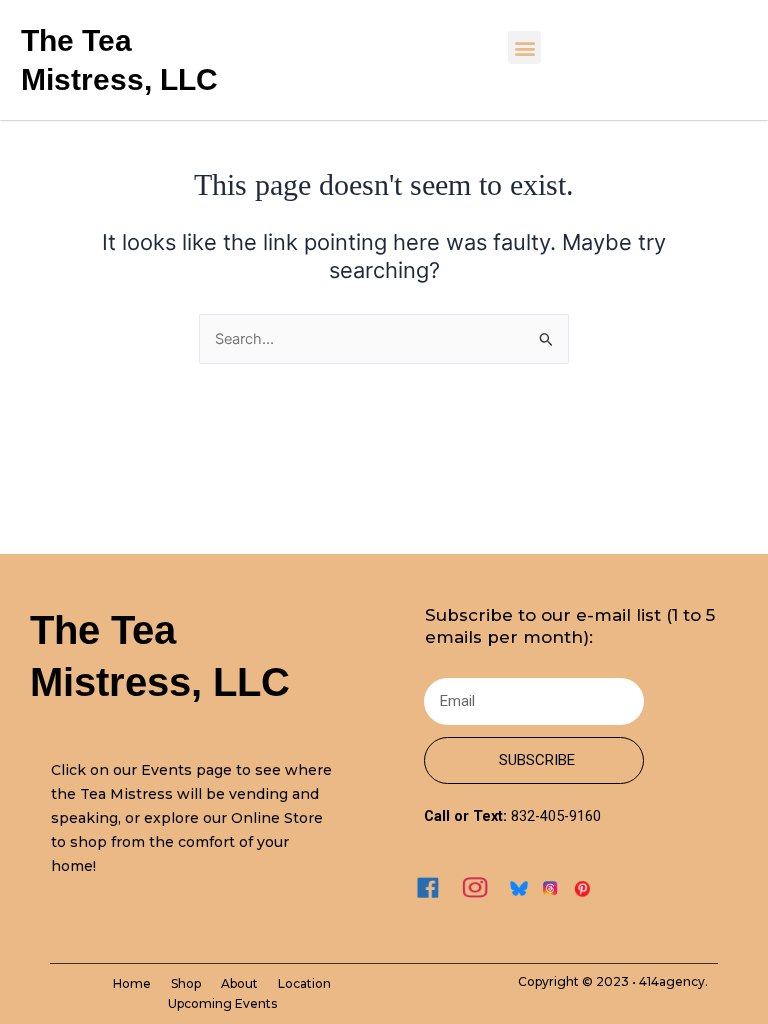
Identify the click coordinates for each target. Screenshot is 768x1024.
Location (304, 983)
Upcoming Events (222, 1003)
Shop (186, 983)
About (239, 983)
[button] (524, 47)
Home (132, 983)
